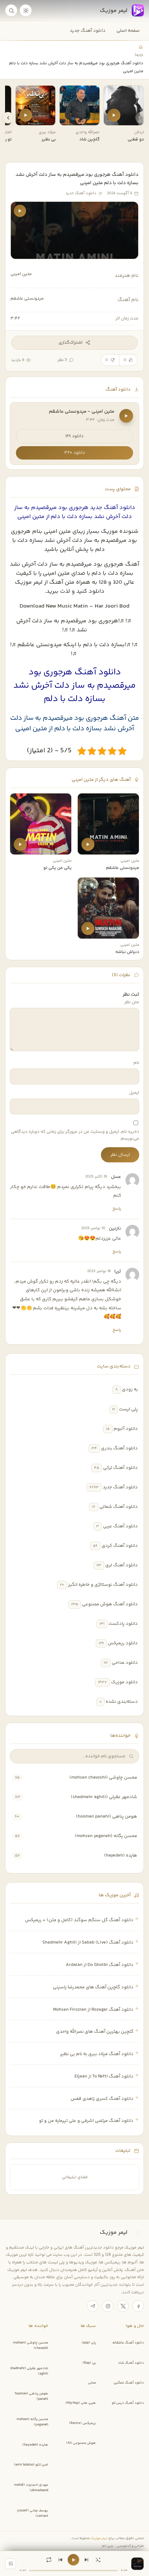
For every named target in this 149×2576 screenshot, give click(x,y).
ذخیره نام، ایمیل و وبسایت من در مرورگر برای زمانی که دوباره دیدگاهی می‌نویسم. (75, 1135)
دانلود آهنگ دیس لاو (128, 2403)
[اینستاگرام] (108, 2306)
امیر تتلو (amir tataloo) (31, 2465)
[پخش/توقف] (73, 2560)
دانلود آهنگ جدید (88, 31)
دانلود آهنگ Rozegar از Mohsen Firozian (93, 2010)
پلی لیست (128, 1409)
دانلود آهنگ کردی (120, 1546)
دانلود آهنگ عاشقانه (128, 2343)
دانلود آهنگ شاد (131, 2363)
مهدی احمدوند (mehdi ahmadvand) (31, 2488)
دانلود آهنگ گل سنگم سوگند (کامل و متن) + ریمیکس (79, 1920)
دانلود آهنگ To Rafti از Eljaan (104, 2076)
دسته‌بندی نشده (122, 1702)
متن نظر (132, 1002)
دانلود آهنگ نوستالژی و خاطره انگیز (103, 1585)
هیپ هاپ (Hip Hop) (81, 2403)
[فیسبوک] (138, 2306)
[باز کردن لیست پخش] (10, 2564)
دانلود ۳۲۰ (75, 453)
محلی (92, 2383)
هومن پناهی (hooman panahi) (107, 1816)
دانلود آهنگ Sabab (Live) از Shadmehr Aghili (88, 1942)
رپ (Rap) (89, 2363)
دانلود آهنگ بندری (119, 1448)
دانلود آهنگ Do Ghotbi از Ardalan (100, 1965)
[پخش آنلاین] (114, 115)
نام (136, 1063)
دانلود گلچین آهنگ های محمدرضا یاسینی (93, 1987)
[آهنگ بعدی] (86, 2560)
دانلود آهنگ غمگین (129, 2383)
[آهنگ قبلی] (60, 2560)
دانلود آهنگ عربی (120, 1526)
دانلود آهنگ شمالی (119, 1507)
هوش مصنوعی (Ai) (81, 2443)
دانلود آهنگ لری (122, 1565)
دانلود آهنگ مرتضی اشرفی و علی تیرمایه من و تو (86, 2121)
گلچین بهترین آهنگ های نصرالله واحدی (95, 2032)
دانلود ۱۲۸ (74, 436)
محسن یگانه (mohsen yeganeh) (106, 1836)
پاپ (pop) (89, 2343)
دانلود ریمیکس (123, 1643)
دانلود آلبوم (126, 1429)
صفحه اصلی (128, 31)
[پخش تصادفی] (98, 2560)
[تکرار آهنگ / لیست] (49, 2560)
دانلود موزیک (124, 1682)
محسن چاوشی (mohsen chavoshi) (103, 1777)
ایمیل (134, 1093)
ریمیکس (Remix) (82, 2423)
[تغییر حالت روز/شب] (26, 10)
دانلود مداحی (125, 1663)
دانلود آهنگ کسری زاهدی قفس (102, 2099)
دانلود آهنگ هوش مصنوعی (110, 1604)
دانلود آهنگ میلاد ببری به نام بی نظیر (97, 2054)
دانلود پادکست (123, 1624)
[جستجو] (11, 10)
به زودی (130, 1389)
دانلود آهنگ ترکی (120, 1468)
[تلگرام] (93, 2306)
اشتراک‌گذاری (71, 343)
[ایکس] (123, 2306)
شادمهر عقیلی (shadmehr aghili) (104, 1797)
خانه (140, 55)
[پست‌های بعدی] (8, 118)
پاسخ (117, 1209)
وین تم (107, 2546)
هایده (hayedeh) (121, 1855)
